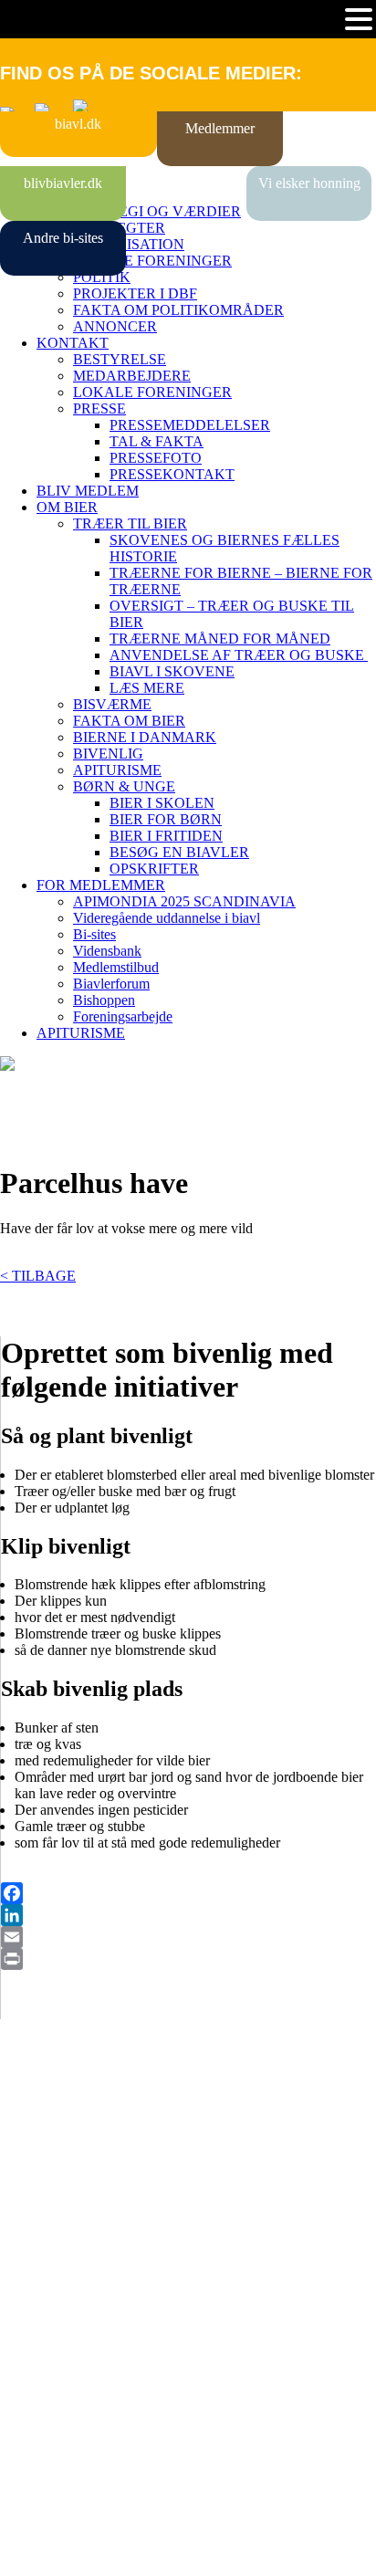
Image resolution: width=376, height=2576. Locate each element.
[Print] (188, 1959)
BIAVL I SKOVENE (172, 671)
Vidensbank (107, 951)
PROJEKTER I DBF (135, 293)
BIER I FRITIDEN (166, 836)
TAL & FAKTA (157, 441)
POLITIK (102, 277)
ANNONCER (115, 326)
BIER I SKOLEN (162, 803)
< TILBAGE (38, 1276)
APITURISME (117, 770)
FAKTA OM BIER (129, 721)
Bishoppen (104, 1000)
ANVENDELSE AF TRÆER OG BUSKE (239, 655)
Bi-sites (94, 934)
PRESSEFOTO (156, 458)
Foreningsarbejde (123, 1016)
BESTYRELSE (120, 359)
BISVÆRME (112, 704)
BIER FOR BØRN (166, 819)
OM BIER (67, 507)
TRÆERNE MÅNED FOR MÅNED (220, 639)
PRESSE (99, 408)
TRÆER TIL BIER (130, 524)
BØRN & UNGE (124, 786)
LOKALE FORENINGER (152, 261)
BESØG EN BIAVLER (179, 852)
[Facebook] (188, 1893)
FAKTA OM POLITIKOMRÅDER (178, 310)
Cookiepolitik (39, 2178)
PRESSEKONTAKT (172, 474)
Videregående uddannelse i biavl (167, 918)
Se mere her (36, 2553)
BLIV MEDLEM (88, 491)
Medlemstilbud (116, 967)
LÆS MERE (147, 688)
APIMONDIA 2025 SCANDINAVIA (184, 901)
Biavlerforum (111, 984)
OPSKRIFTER (154, 869)
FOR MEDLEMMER (101, 885)
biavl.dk (78, 124)
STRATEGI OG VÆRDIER (157, 211)
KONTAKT (73, 343)
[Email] (188, 1937)
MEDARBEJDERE (132, 376)
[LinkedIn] (188, 1915)
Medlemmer (220, 128)
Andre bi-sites (63, 238)
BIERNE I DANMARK (145, 737)
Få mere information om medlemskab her (118, 2162)
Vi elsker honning (309, 183)
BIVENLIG (108, 754)
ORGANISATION (129, 244)
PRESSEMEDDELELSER (190, 425)
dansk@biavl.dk (93, 2326)
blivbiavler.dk (63, 183)
